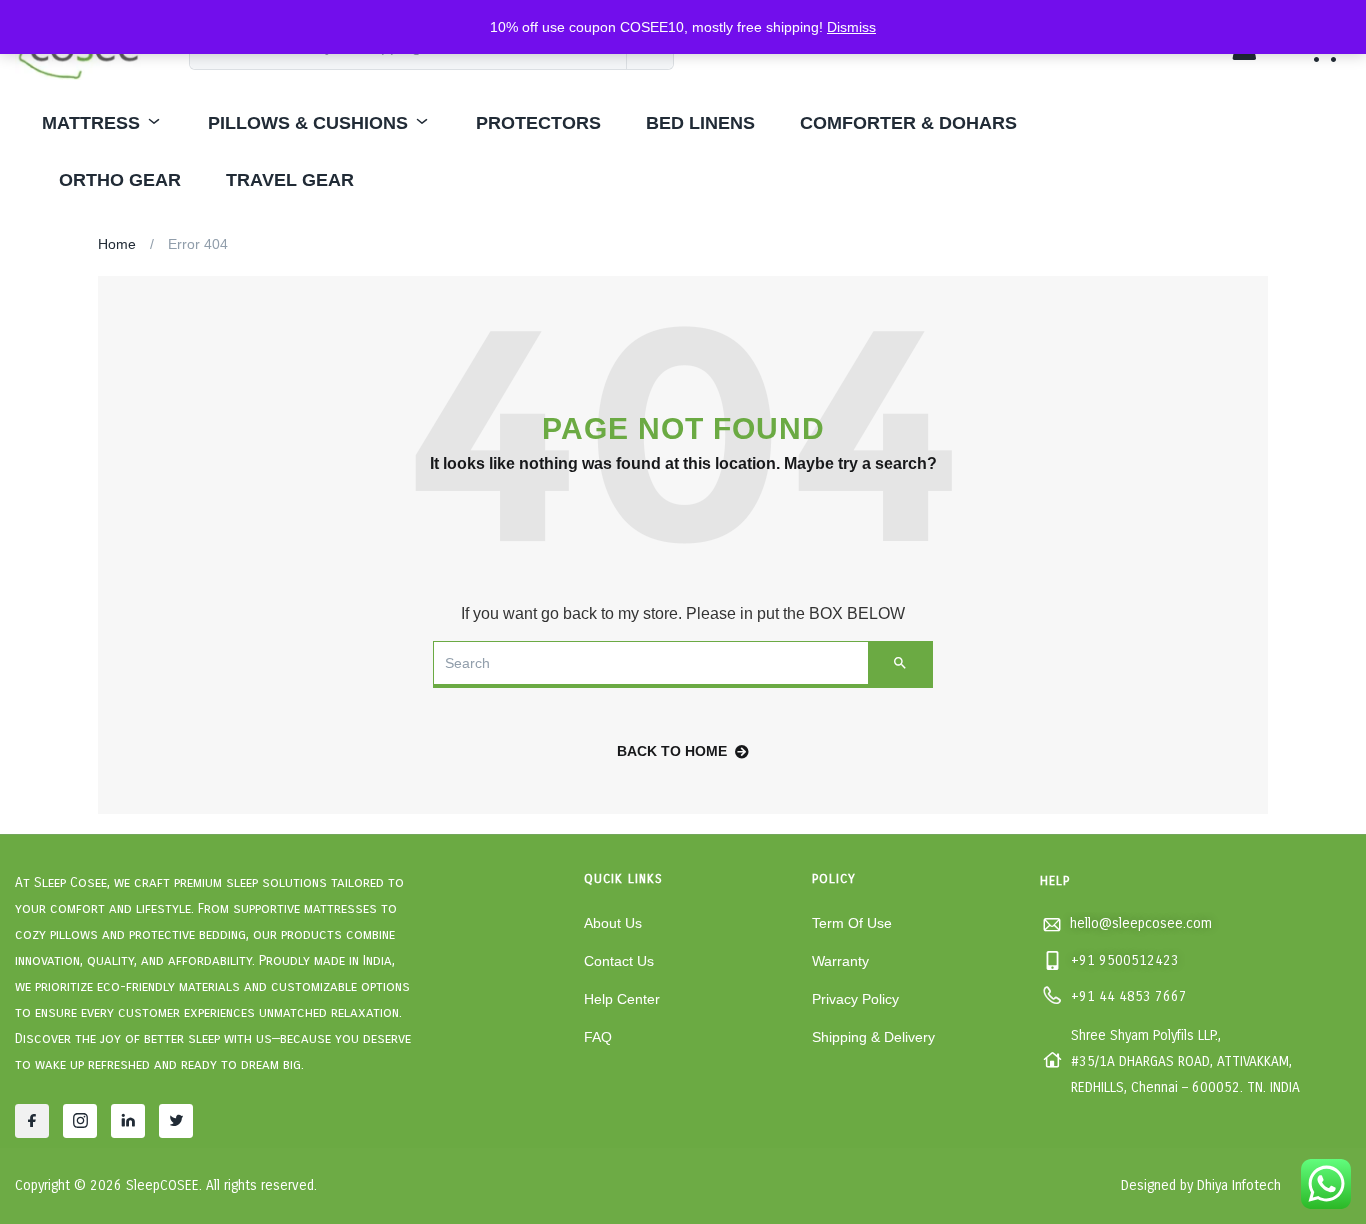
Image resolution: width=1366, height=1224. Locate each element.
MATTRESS (91, 123)
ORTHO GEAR (120, 180)
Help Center (622, 999)
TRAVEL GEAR (290, 180)
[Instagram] (80, 1121)
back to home (672, 751)
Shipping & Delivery (873, 1037)
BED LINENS (700, 123)
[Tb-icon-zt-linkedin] (128, 1121)
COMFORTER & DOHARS (908, 123)
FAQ (598, 1037)
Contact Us (619, 961)
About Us (613, 923)
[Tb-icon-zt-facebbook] (32, 1121)
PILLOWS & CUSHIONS (308, 123)
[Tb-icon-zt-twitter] (176, 1121)
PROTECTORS (538, 123)
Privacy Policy (855, 999)
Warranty (840, 961)
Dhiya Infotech (1239, 1185)
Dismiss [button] (851, 27)
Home (117, 244)
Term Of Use (852, 923)
